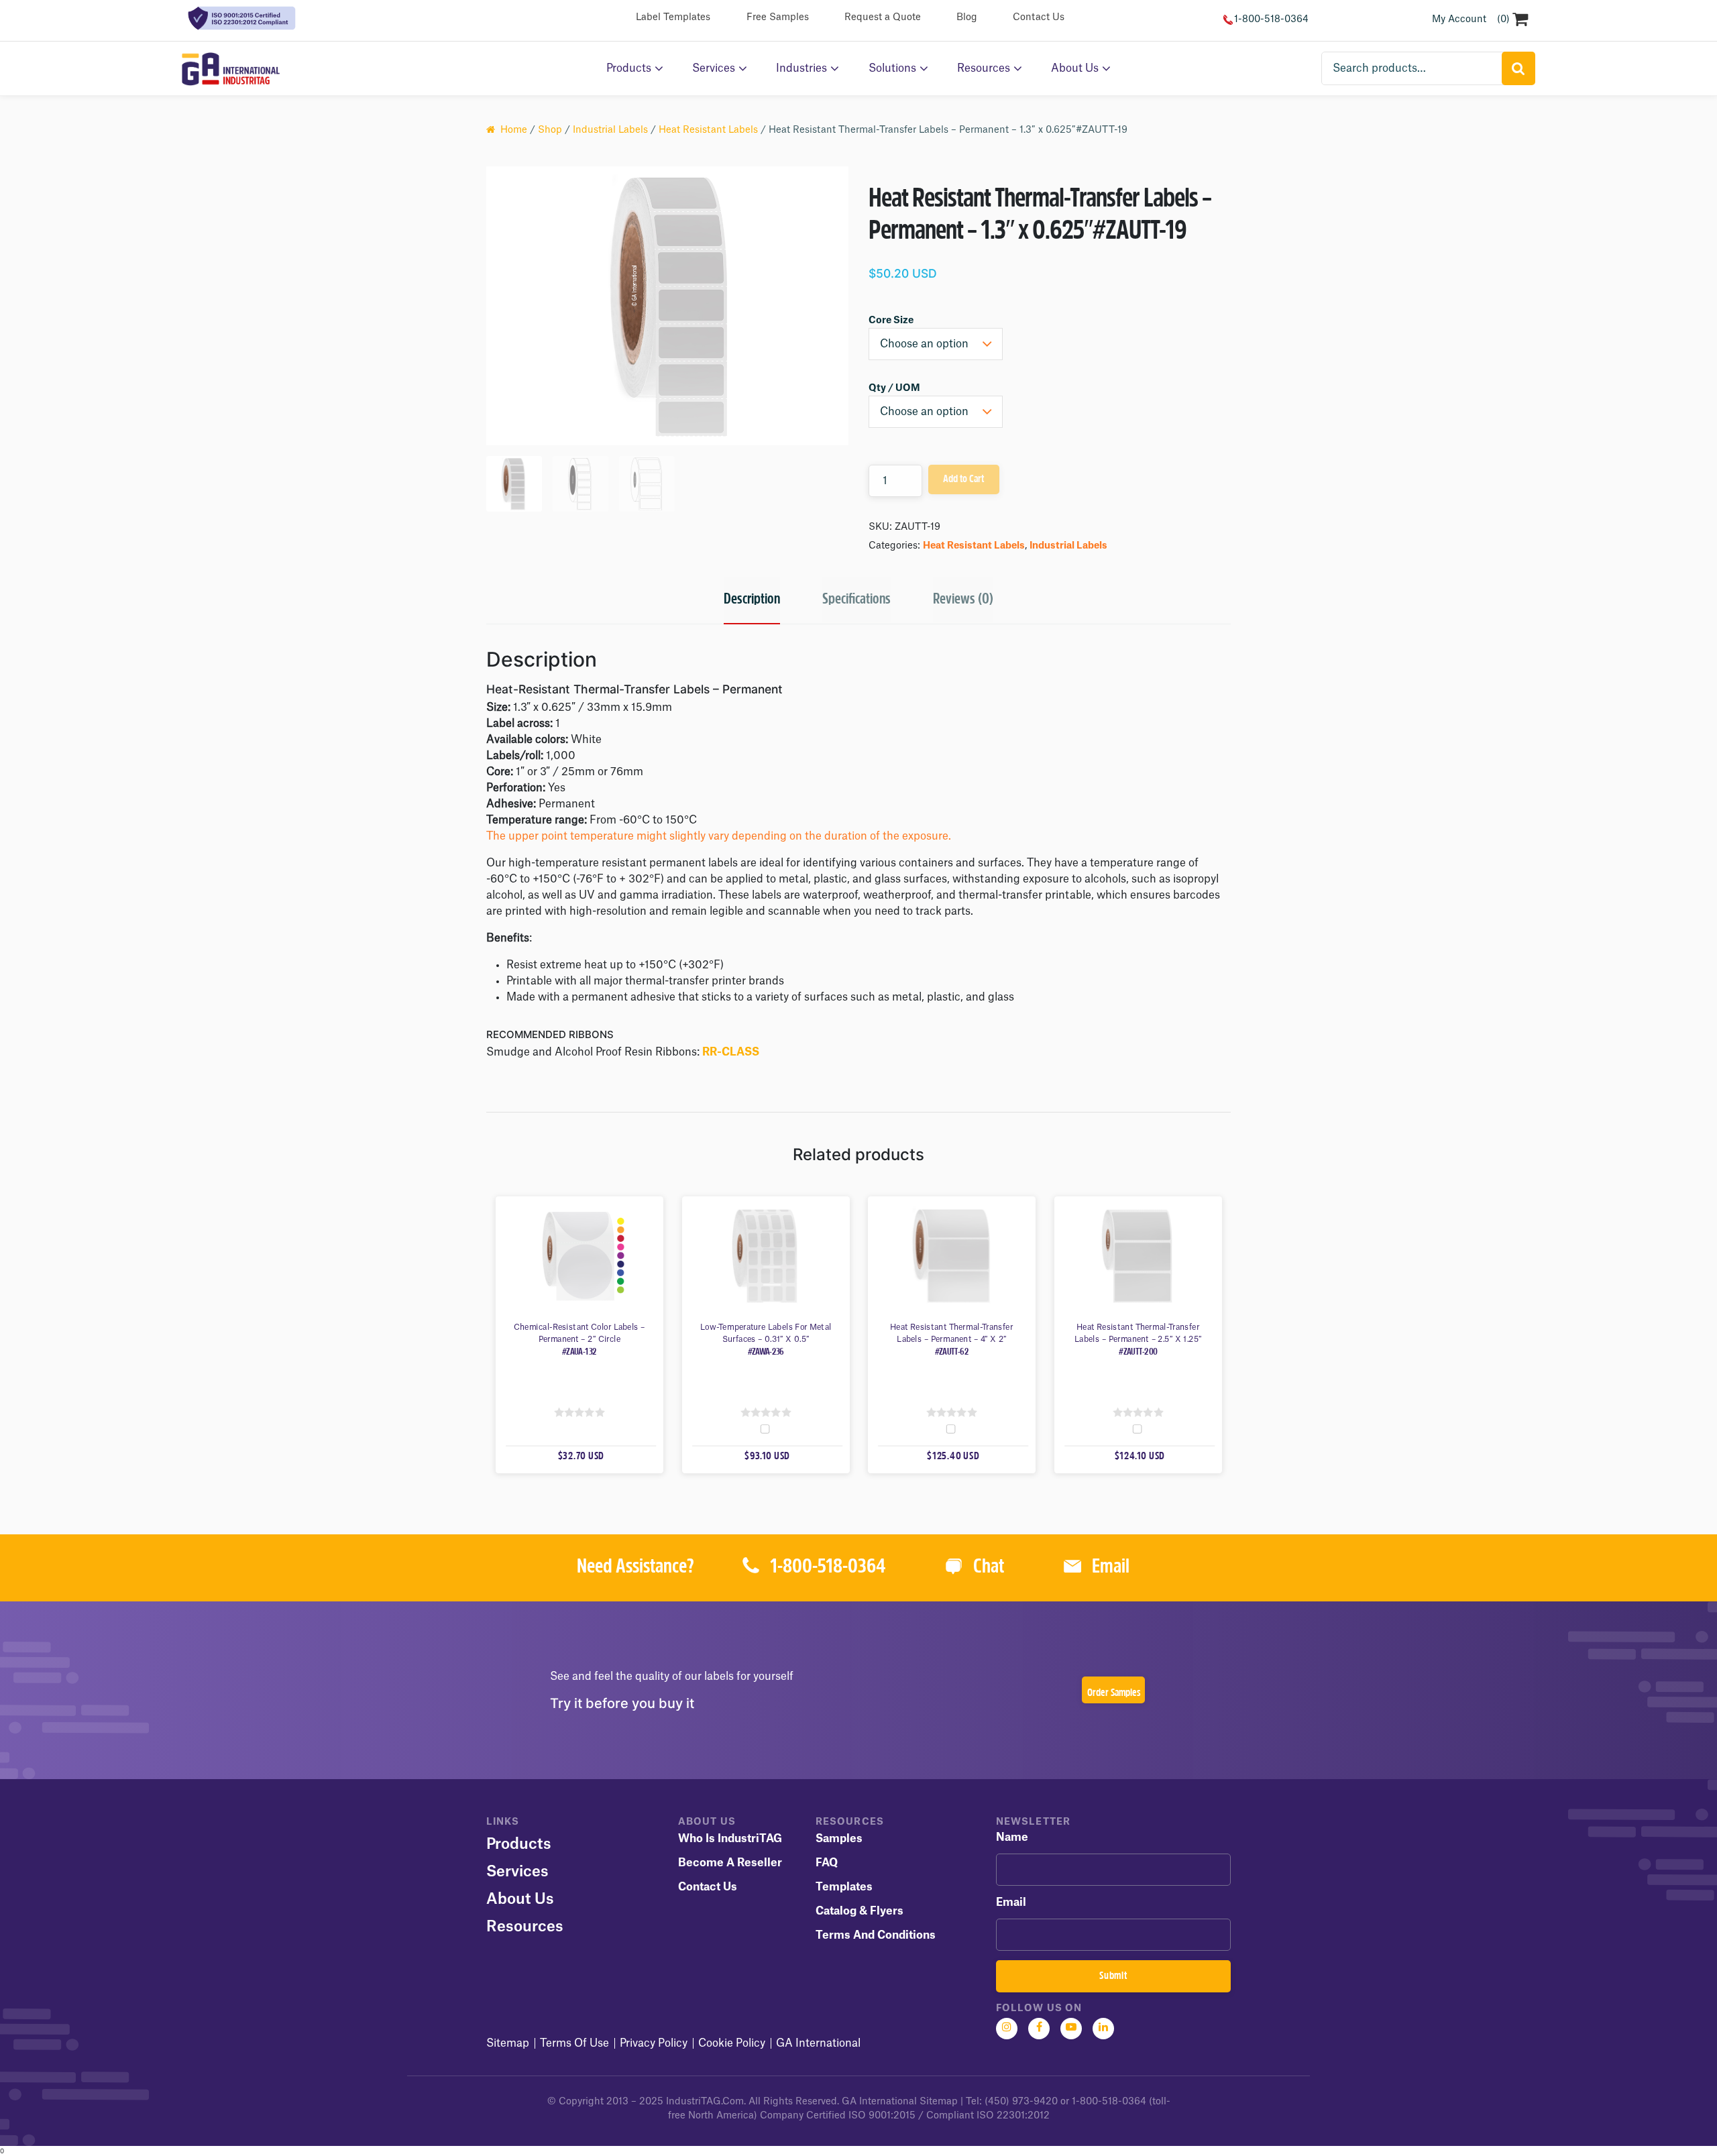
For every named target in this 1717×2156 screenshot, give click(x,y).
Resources (984, 68)
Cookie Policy (732, 2043)
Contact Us (1039, 17)
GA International (818, 2043)
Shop (550, 130)
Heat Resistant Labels (708, 130)
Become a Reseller (730, 1863)
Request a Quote (883, 17)
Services (714, 68)
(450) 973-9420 (1021, 2102)
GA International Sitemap (900, 2102)
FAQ (827, 1863)
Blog (967, 17)
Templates (844, 1887)
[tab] (752, 601)
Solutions (892, 68)
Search (1518, 68)
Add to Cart (963, 479)
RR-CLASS (731, 1052)
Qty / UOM (894, 388)
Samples (839, 1839)
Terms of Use (574, 2043)
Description (752, 600)
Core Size (891, 321)
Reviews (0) (963, 600)
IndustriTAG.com (705, 2102)
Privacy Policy (654, 2043)
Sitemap (508, 2043)
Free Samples (778, 17)
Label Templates (673, 17)
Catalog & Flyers (860, 1911)
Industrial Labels (610, 130)
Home (514, 130)
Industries (801, 68)
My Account (1459, 19)
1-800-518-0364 (1271, 19)
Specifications (856, 600)
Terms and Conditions (876, 1935)
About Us (1075, 68)
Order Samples (1114, 1693)
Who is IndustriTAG (730, 1839)
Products (629, 68)
